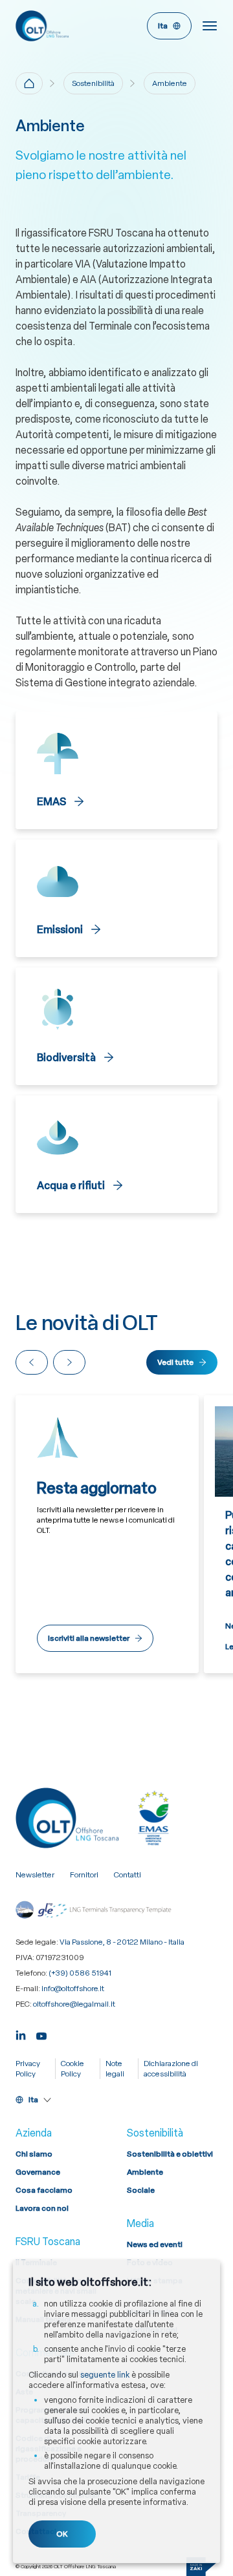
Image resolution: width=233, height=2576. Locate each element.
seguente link (105, 2375)
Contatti (128, 1875)
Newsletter (35, 1875)
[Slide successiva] (69, 1362)
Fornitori (84, 1875)
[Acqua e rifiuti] (116, 1154)
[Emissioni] (116, 898)
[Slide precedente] (32, 1362)
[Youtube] (41, 2035)
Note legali (115, 2069)
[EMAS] (116, 770)
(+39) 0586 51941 (80, 1973)
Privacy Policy (28, 2069)
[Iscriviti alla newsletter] (107, 1534)
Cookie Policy (72, 2069)
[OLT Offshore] (63, 26)
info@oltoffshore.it (73, 1989)
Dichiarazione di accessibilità (171, 2069)
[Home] (29, 83)
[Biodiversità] (116, 1026)
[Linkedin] (21, 2035)
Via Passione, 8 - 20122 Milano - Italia (122, 1942)
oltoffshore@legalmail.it (74, 2004)
